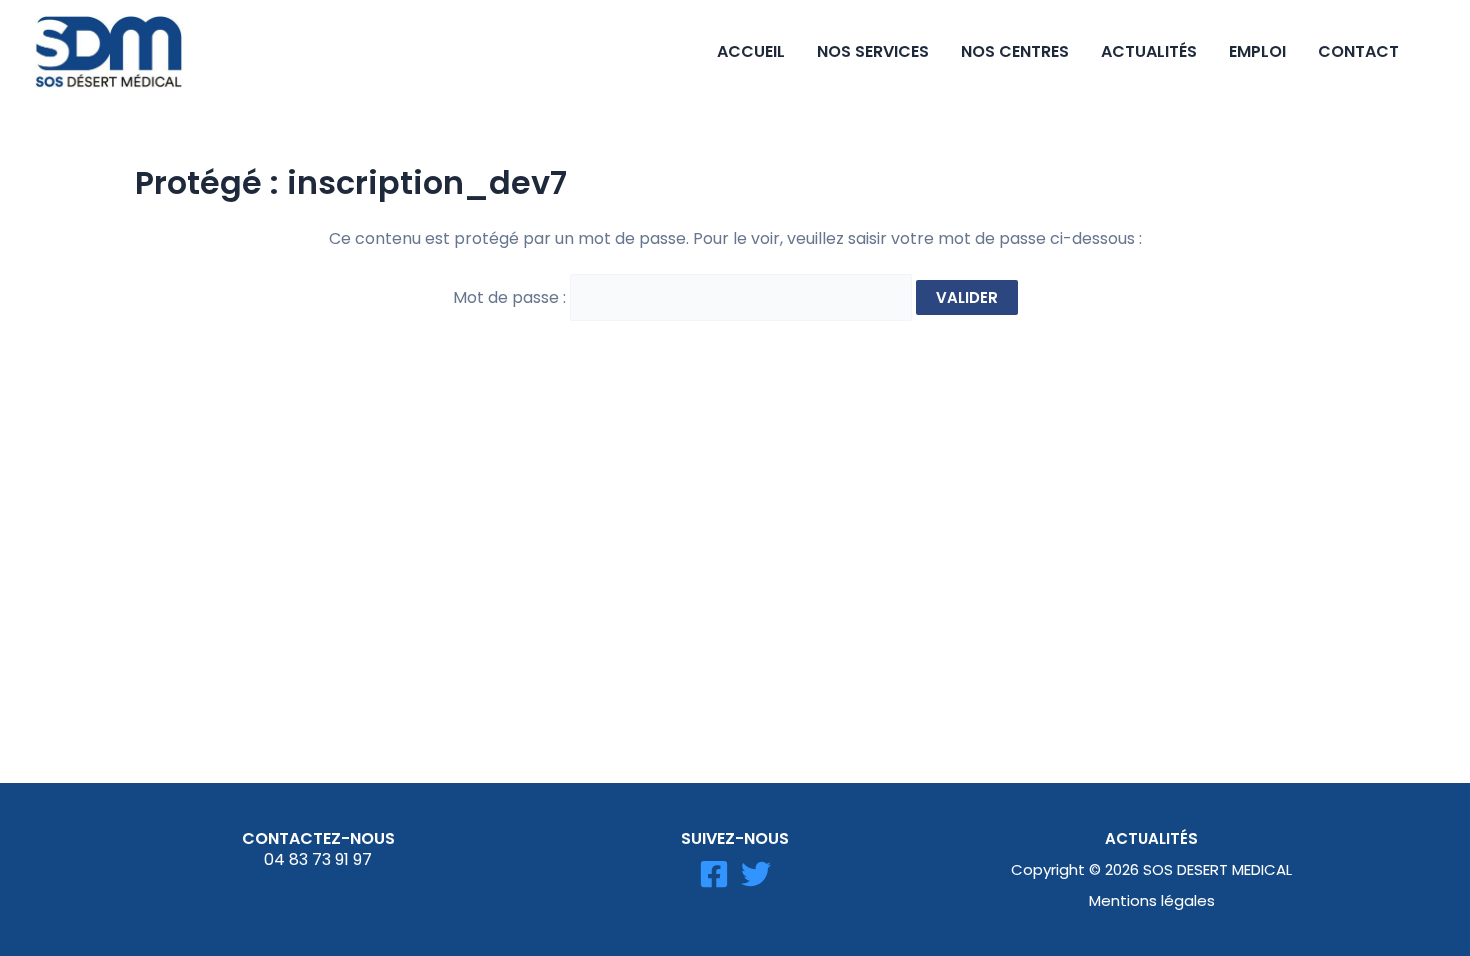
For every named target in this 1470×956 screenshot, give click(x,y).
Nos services (873, 51)
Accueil (751, 51)
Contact (1358, 51)
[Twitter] (756, 874)
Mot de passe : (511, 297)
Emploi (1257, 51)
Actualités (1149, 51)
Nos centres (1015, 51)
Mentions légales (1152, 900)
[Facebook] (714, 874)
